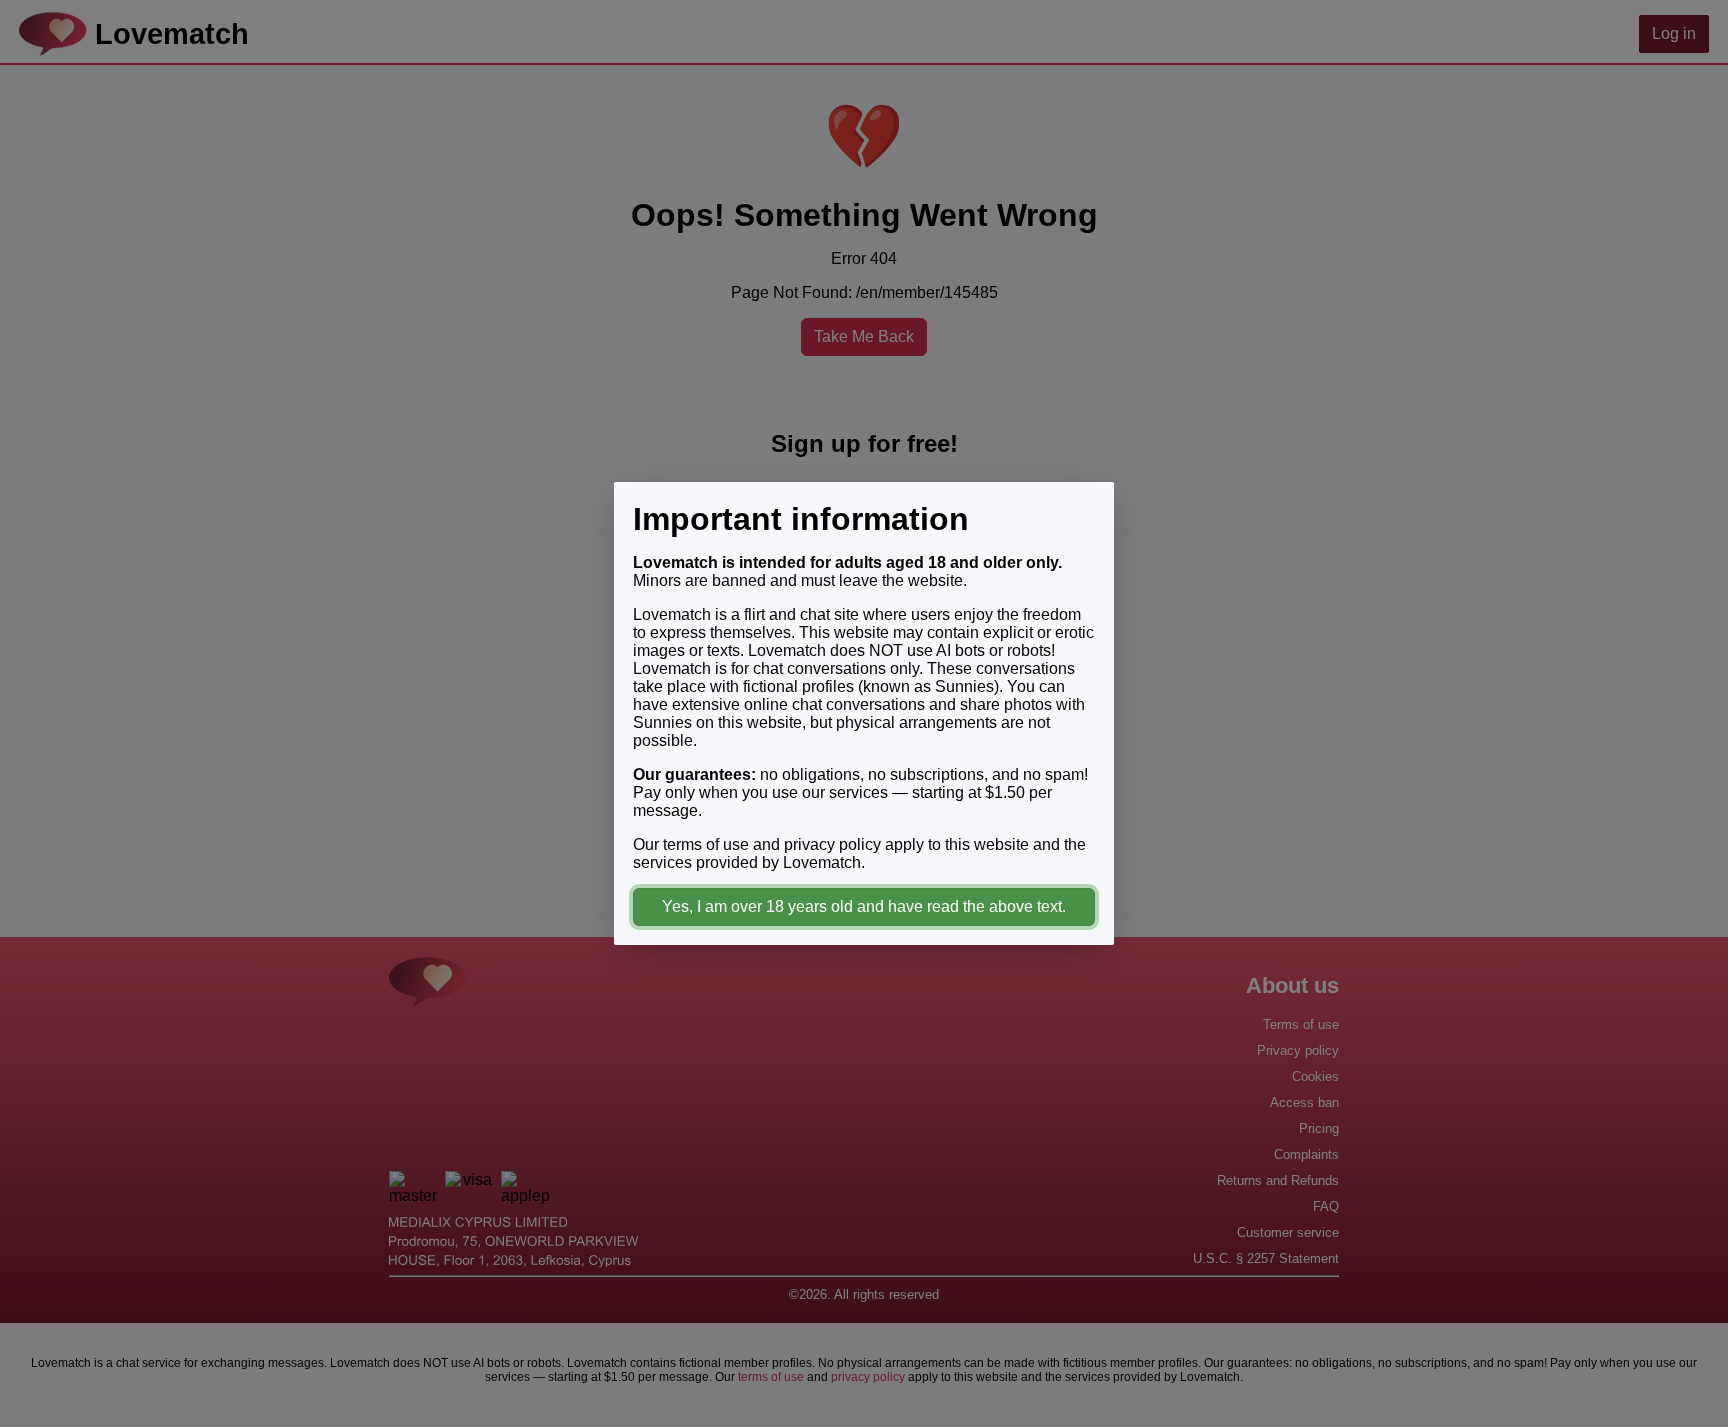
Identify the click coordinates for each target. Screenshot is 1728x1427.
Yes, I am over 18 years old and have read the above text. (864, 906)
